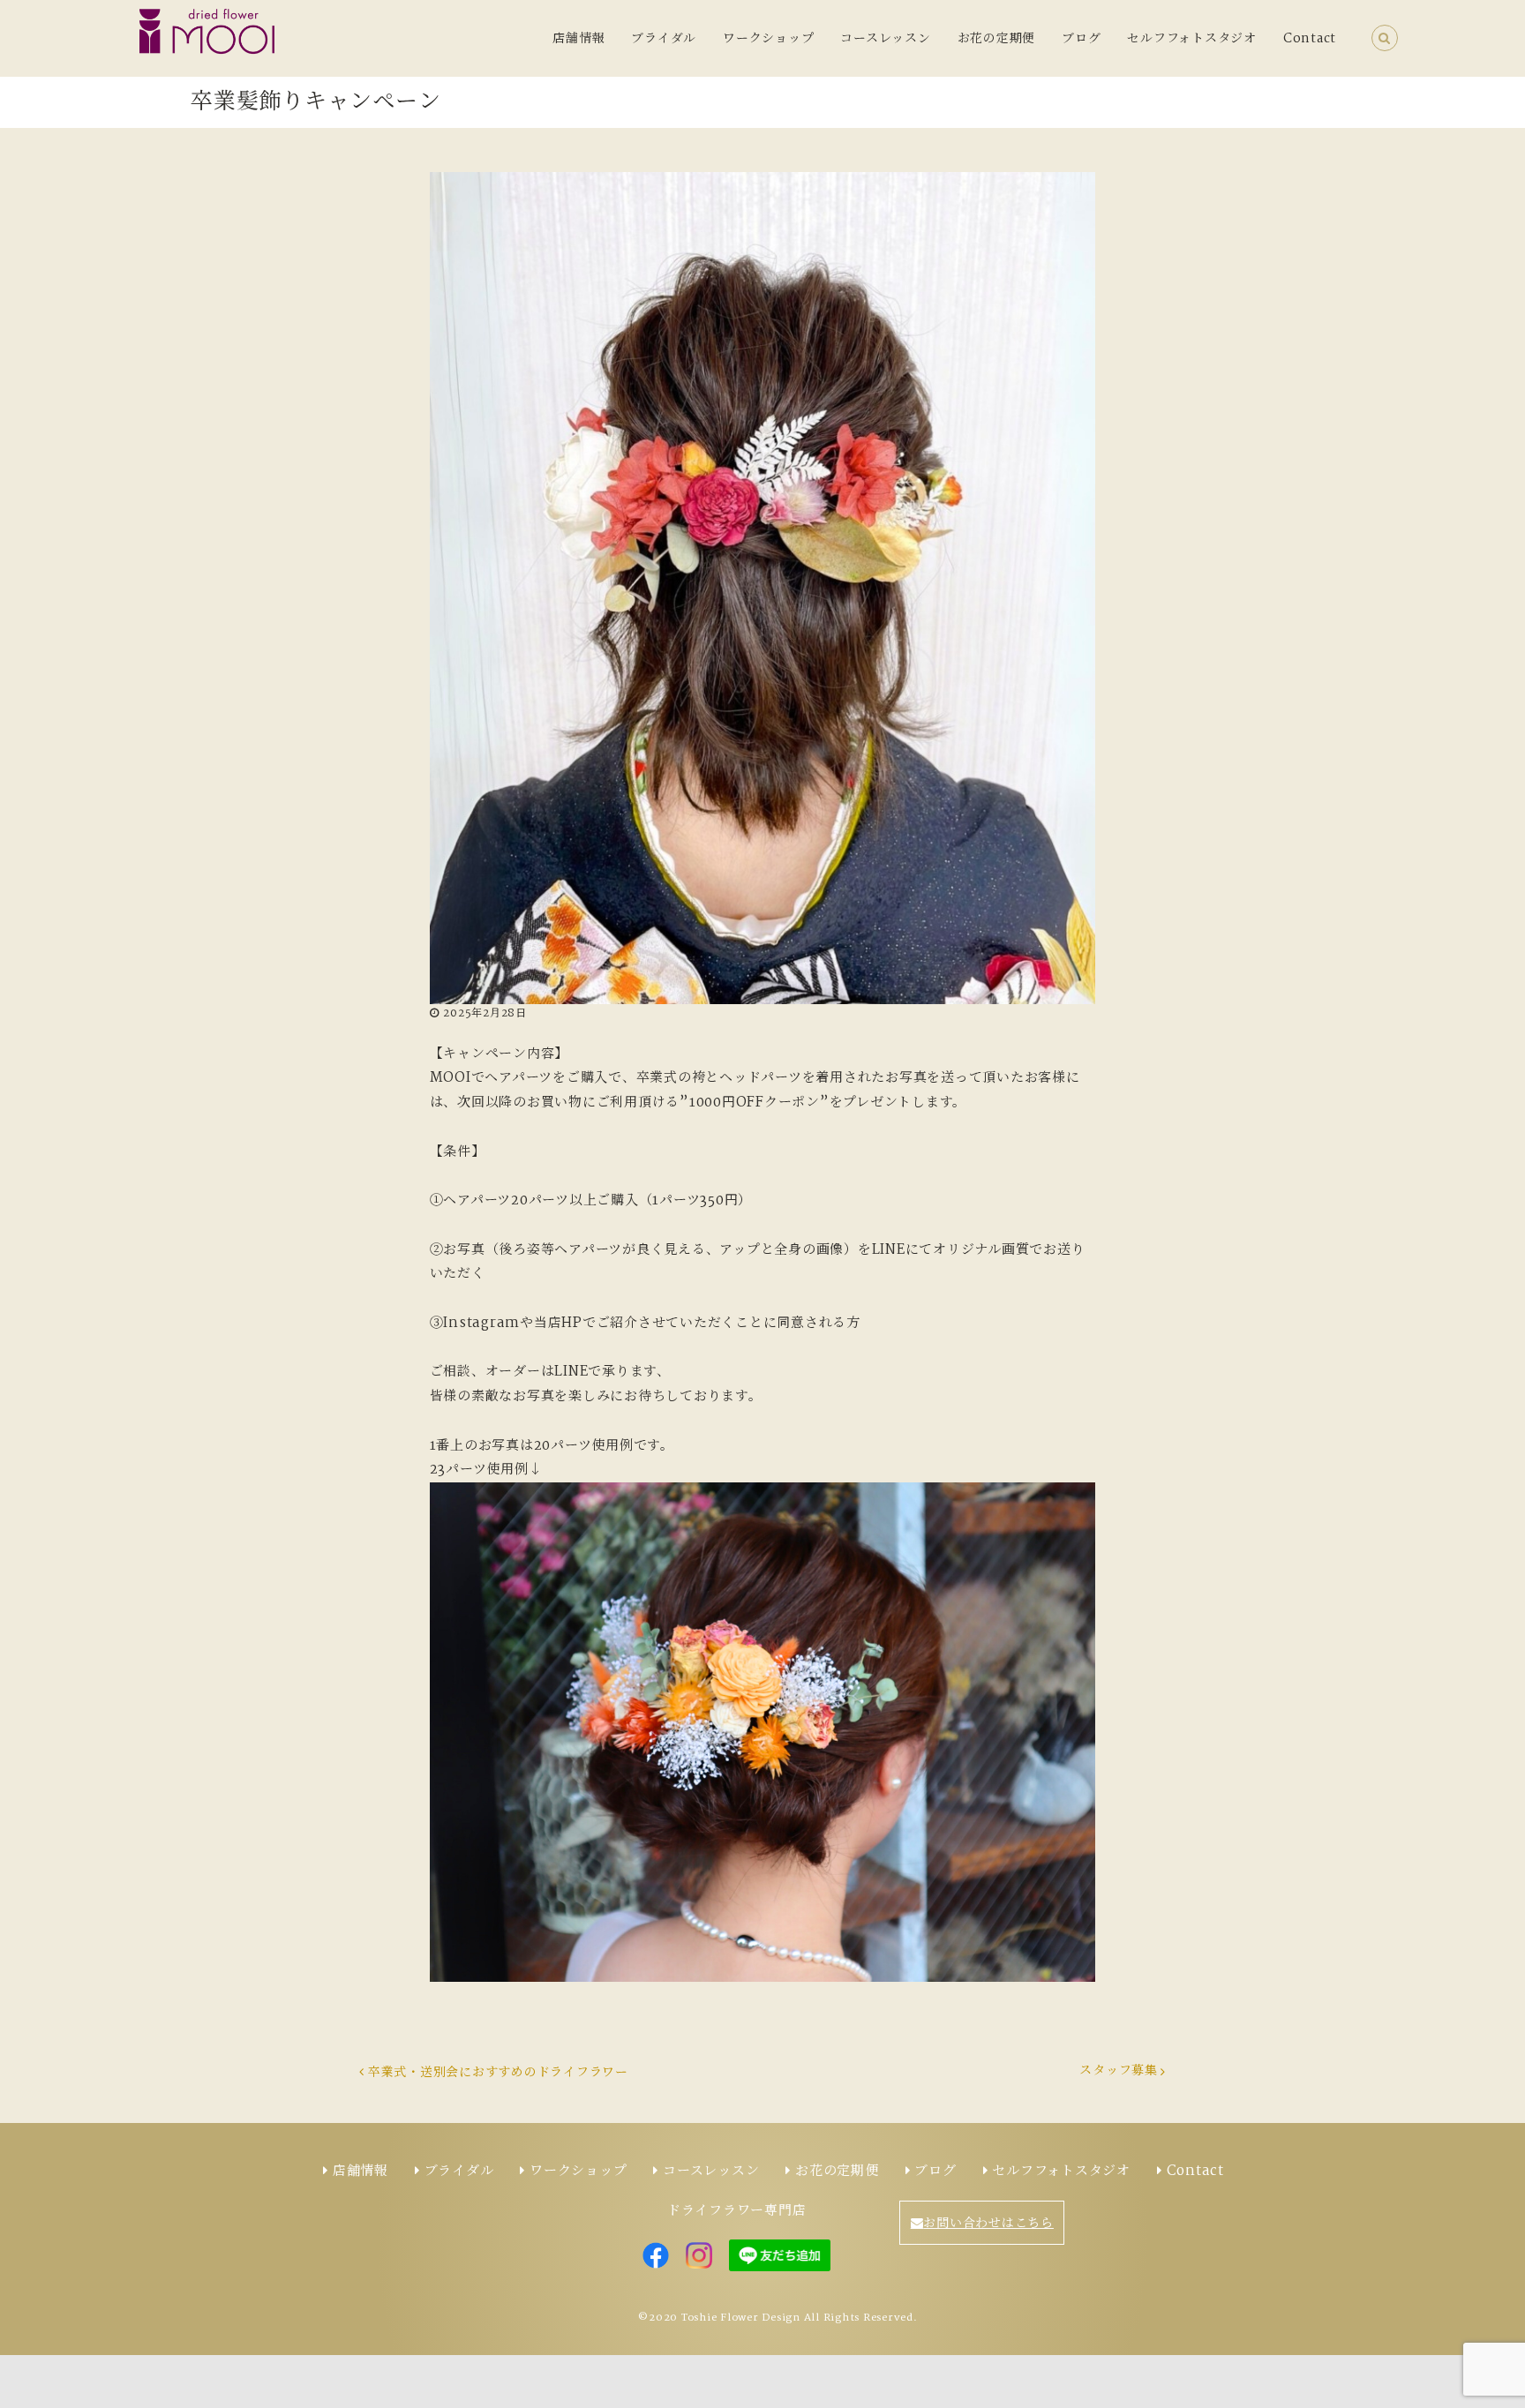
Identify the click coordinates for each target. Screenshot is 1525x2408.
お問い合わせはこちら (988, 2224)
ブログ (1081, 39)
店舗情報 (578, 39)
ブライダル (664, 39)
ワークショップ (768, 39)
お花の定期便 (997, 39)
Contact (1310, 39)
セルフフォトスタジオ (1192, 39)
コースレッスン (885, 39)
